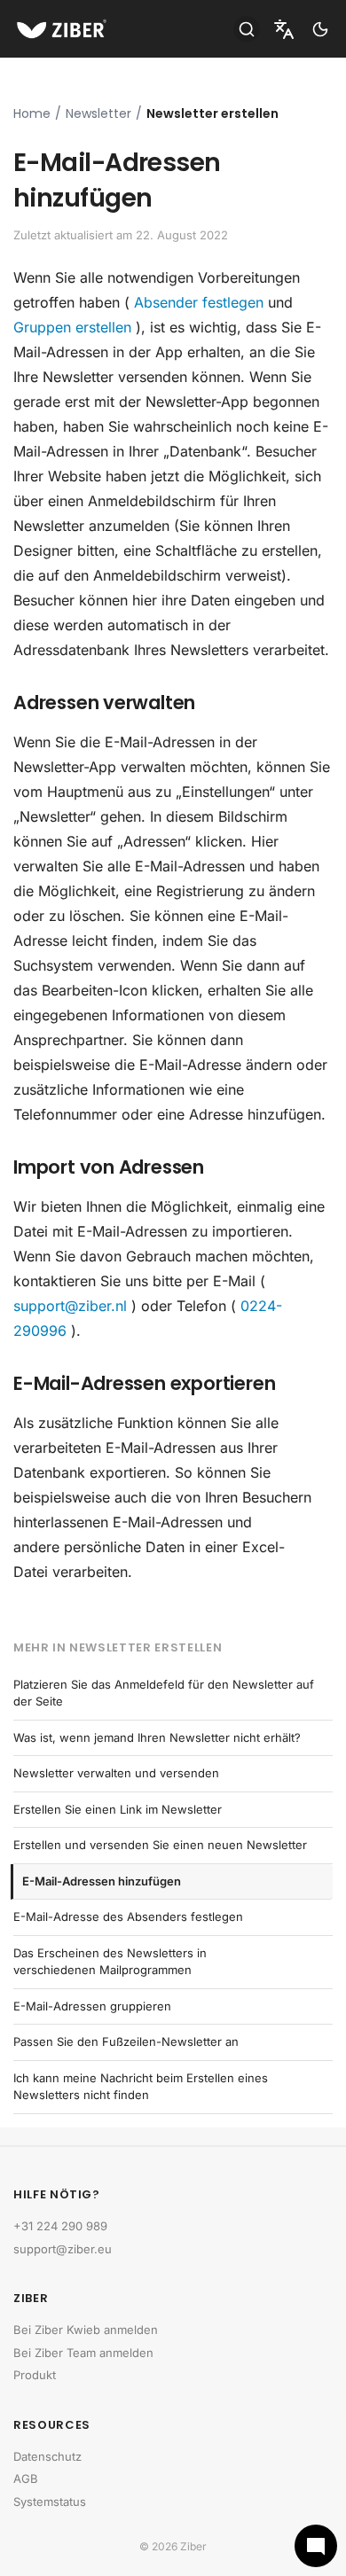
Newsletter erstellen (212, 113)
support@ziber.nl (70, 1306)
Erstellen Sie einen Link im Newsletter (118, 1809)
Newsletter (98, 113)
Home (32, 113)
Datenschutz (47, 2456)
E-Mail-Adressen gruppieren (92, 2006)
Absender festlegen (199, 302)
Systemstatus (50, 2502)
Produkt (35, 2375)
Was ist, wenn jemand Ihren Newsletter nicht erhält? (157, 1737)
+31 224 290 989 (60, 2226)
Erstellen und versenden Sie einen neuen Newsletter (160, 1845)
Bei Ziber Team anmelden (83, 2353)
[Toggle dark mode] (320, 29)
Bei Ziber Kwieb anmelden (86, 2330)
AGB (26, 2478)
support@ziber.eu (63, 2249)
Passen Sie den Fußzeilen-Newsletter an (126, 2041)
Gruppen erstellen (72, 327)
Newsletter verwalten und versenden (116, 1773)
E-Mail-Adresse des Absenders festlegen (128, 1916)
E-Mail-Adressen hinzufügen (102, 1881)
